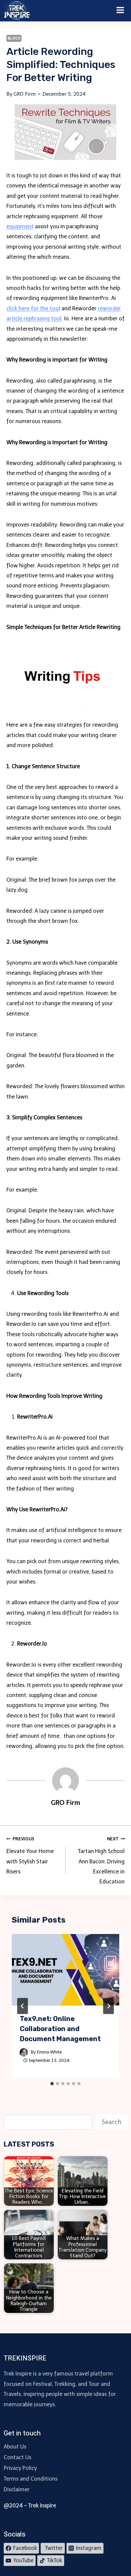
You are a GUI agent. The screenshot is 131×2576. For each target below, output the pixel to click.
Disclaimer (17, 2489)
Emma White (49, 2052)
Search (112, 2122)
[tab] (52, 2084)
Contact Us (17, 2457)
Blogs (14, 38)
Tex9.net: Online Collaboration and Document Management (60, 2029)
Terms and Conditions (31, 2479)
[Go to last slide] (23, 2006)
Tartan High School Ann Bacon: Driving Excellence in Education (101, 1861)
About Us (15, 2447)
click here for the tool (33, 308)
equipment (20, 226)
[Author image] (24, 2052)
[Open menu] (120, 11)
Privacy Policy (20, 2468)
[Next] (108, 2006)
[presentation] (66, 1970)
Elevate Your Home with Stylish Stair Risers (30, 1856)
